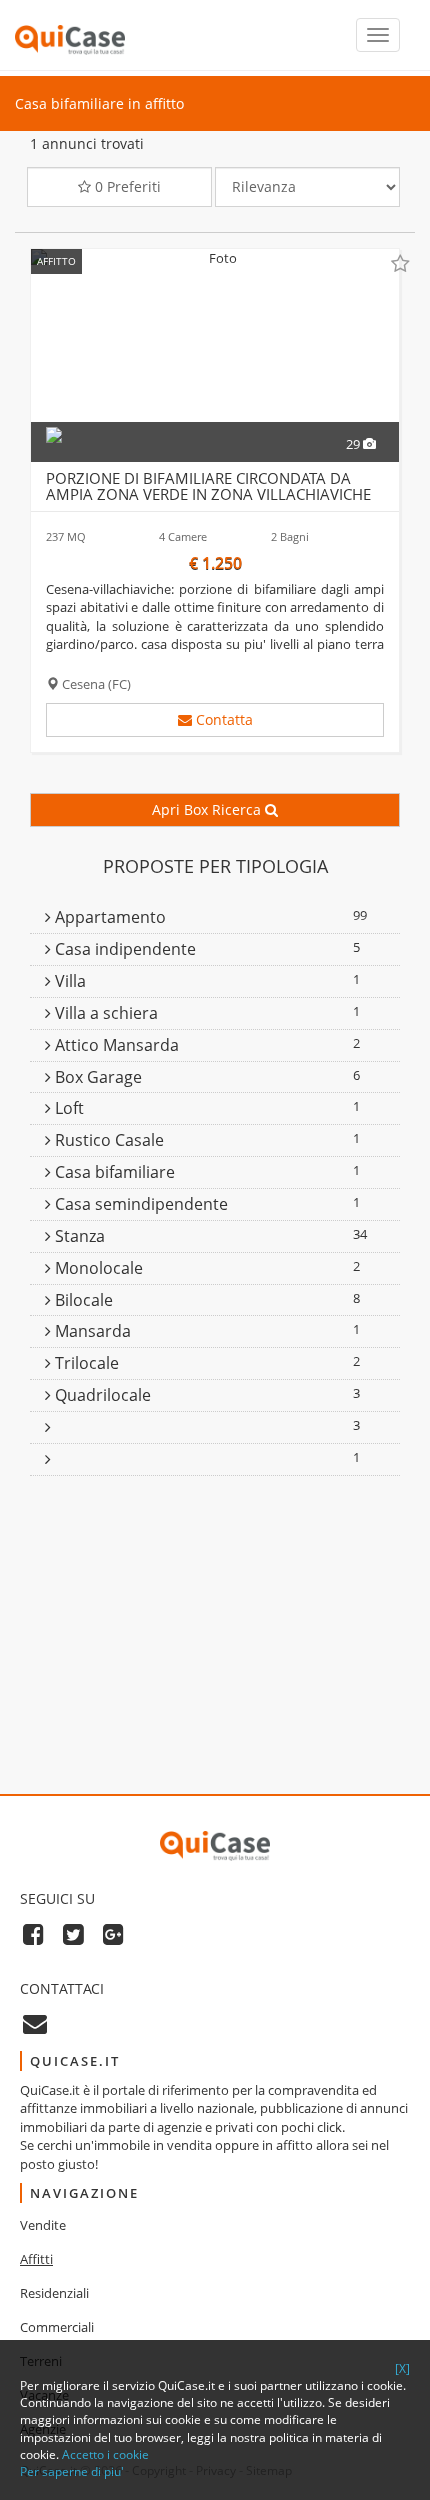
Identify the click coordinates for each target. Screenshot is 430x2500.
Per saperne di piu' (72, 2471)
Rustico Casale (107, 1140)
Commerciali (57, 2327)
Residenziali (54, 2293)
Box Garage (96, 1077)
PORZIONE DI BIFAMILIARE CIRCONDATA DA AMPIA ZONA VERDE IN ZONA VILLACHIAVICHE (208, 486)
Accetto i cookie (105, 2454)
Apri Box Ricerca (208, 809)
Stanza (78, 1236)
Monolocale (97, 1268)
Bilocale (82, 1300)
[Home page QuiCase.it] (70, 32)
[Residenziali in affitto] (48, 1427)
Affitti (36, 2259)
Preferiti (128, 186)
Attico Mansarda (115, 1045)
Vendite (43, 2225)
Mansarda (91, 1331)
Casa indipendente (123, 949)
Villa (68, 981)
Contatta (222, 719)
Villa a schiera (104, 1013)
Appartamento (108, 917)
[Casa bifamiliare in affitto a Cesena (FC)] (215, 258)
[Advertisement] (215, 1645)
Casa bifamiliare (113, 1172)
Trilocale (85, 1363)
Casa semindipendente (139, 1204)
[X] (402, 2368)
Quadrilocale (101, 1395)
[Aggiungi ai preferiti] (400, 264)
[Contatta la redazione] (35, 2022)
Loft (67, 1108)
